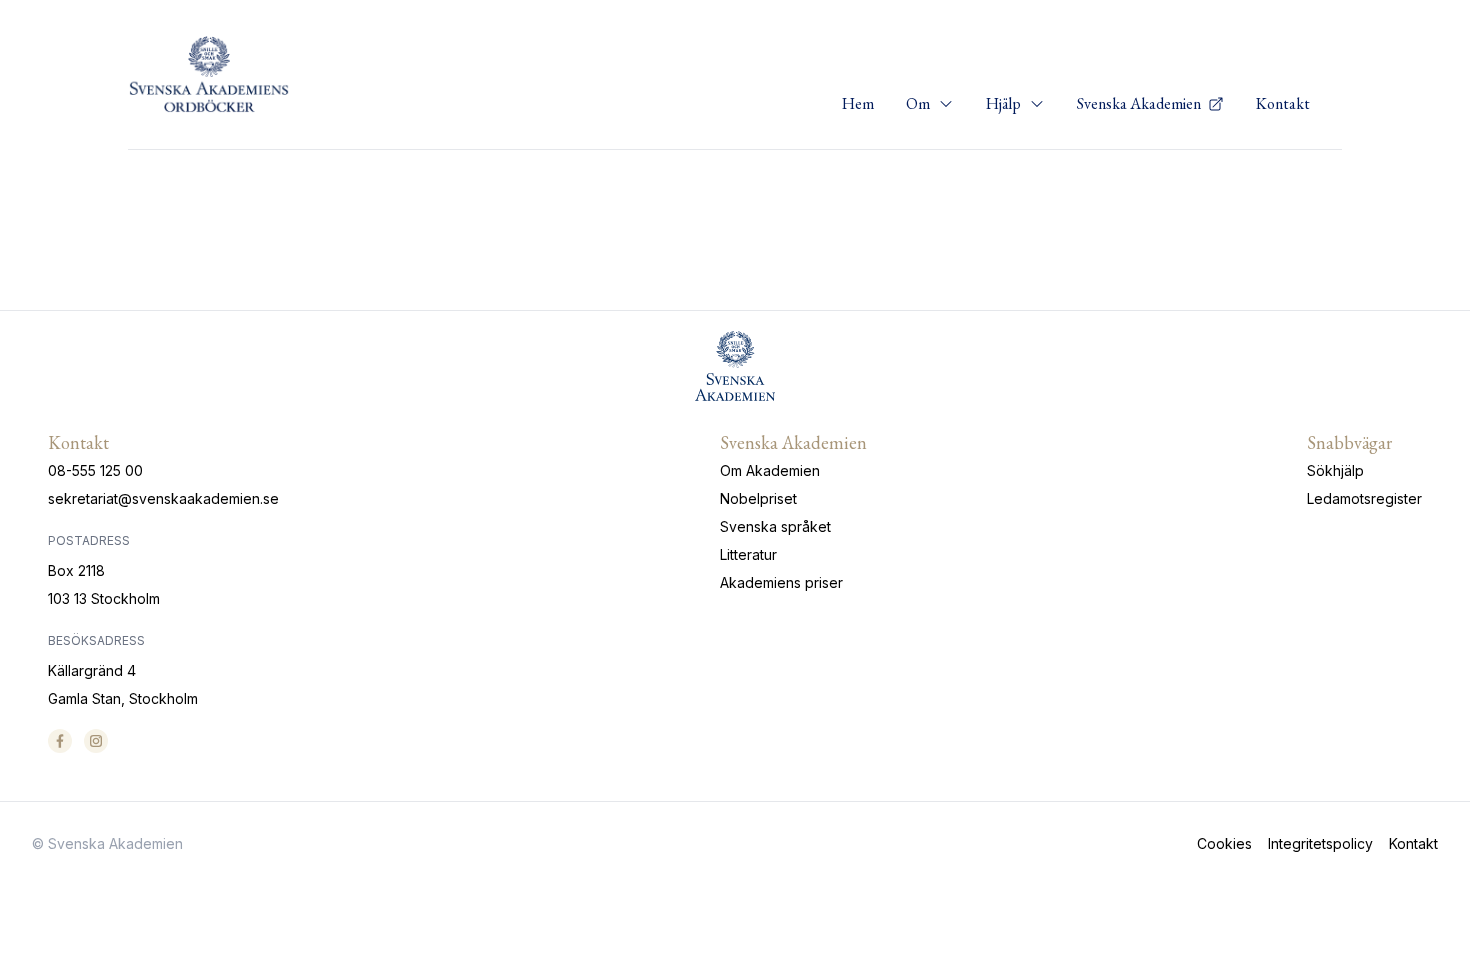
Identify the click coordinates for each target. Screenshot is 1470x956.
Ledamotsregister (1364, 498)
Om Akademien (770, 470)
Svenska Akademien (1140, 103)
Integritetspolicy (1320, 843)
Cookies (1224, 843)
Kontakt (1283, 103)
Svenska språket (775, 526)
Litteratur (748, 554)
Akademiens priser (781, 582)
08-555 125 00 (95, 470)
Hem (858, 103)
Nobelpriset (758, 498)
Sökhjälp (1335, 470)
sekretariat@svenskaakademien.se (163, 498)
